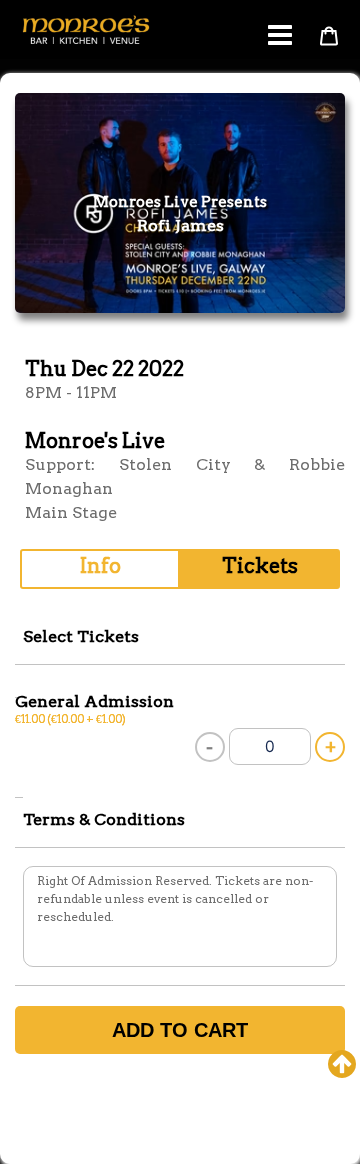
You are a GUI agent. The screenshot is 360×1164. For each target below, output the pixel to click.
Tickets (260, 566)
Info (100, 566)
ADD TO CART (180, 1030)
